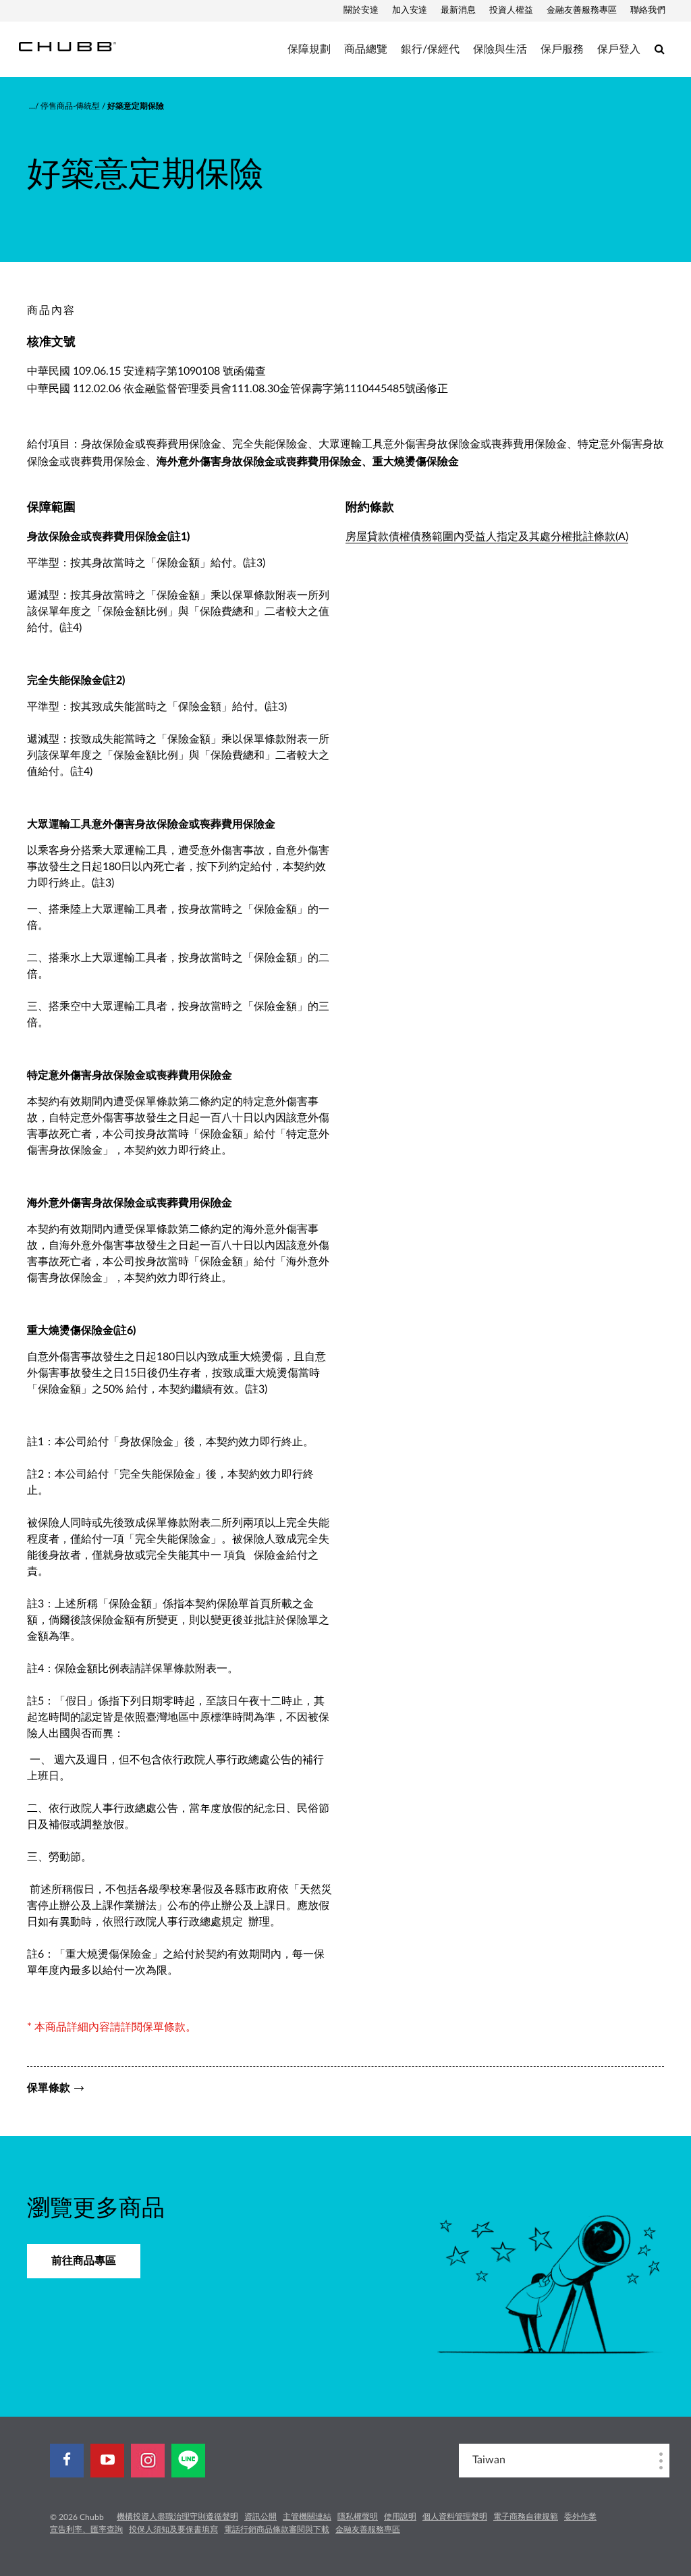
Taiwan (489, 2460)
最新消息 (458, 10)
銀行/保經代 (430, 49)
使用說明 (400, 2517)
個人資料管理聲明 (455, 2517)
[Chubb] (67, 46)
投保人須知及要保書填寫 (173, 2529)
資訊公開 (260, 2517)
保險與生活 (500, 49)
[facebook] (67, 2461)
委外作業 (580, 2517)
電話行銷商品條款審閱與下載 (277, 2529)
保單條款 (49, 2088)
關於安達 (361, 10)
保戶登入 (619, 49)
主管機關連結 (307, 2517)
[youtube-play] (107, 2461)
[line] (188, 2461)
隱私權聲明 (358, 2517)
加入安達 (410, 10)
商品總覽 (366, 49)
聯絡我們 (648, 10)
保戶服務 (562, 49)
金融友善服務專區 (582, 10)
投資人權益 (511, 10)
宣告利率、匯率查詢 (86, 2529)
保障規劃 (309, 49)
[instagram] (148, 2461)
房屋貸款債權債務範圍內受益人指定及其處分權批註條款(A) (487, 537)
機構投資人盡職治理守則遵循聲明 (177, 2517)
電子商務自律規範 (526, 2517)
